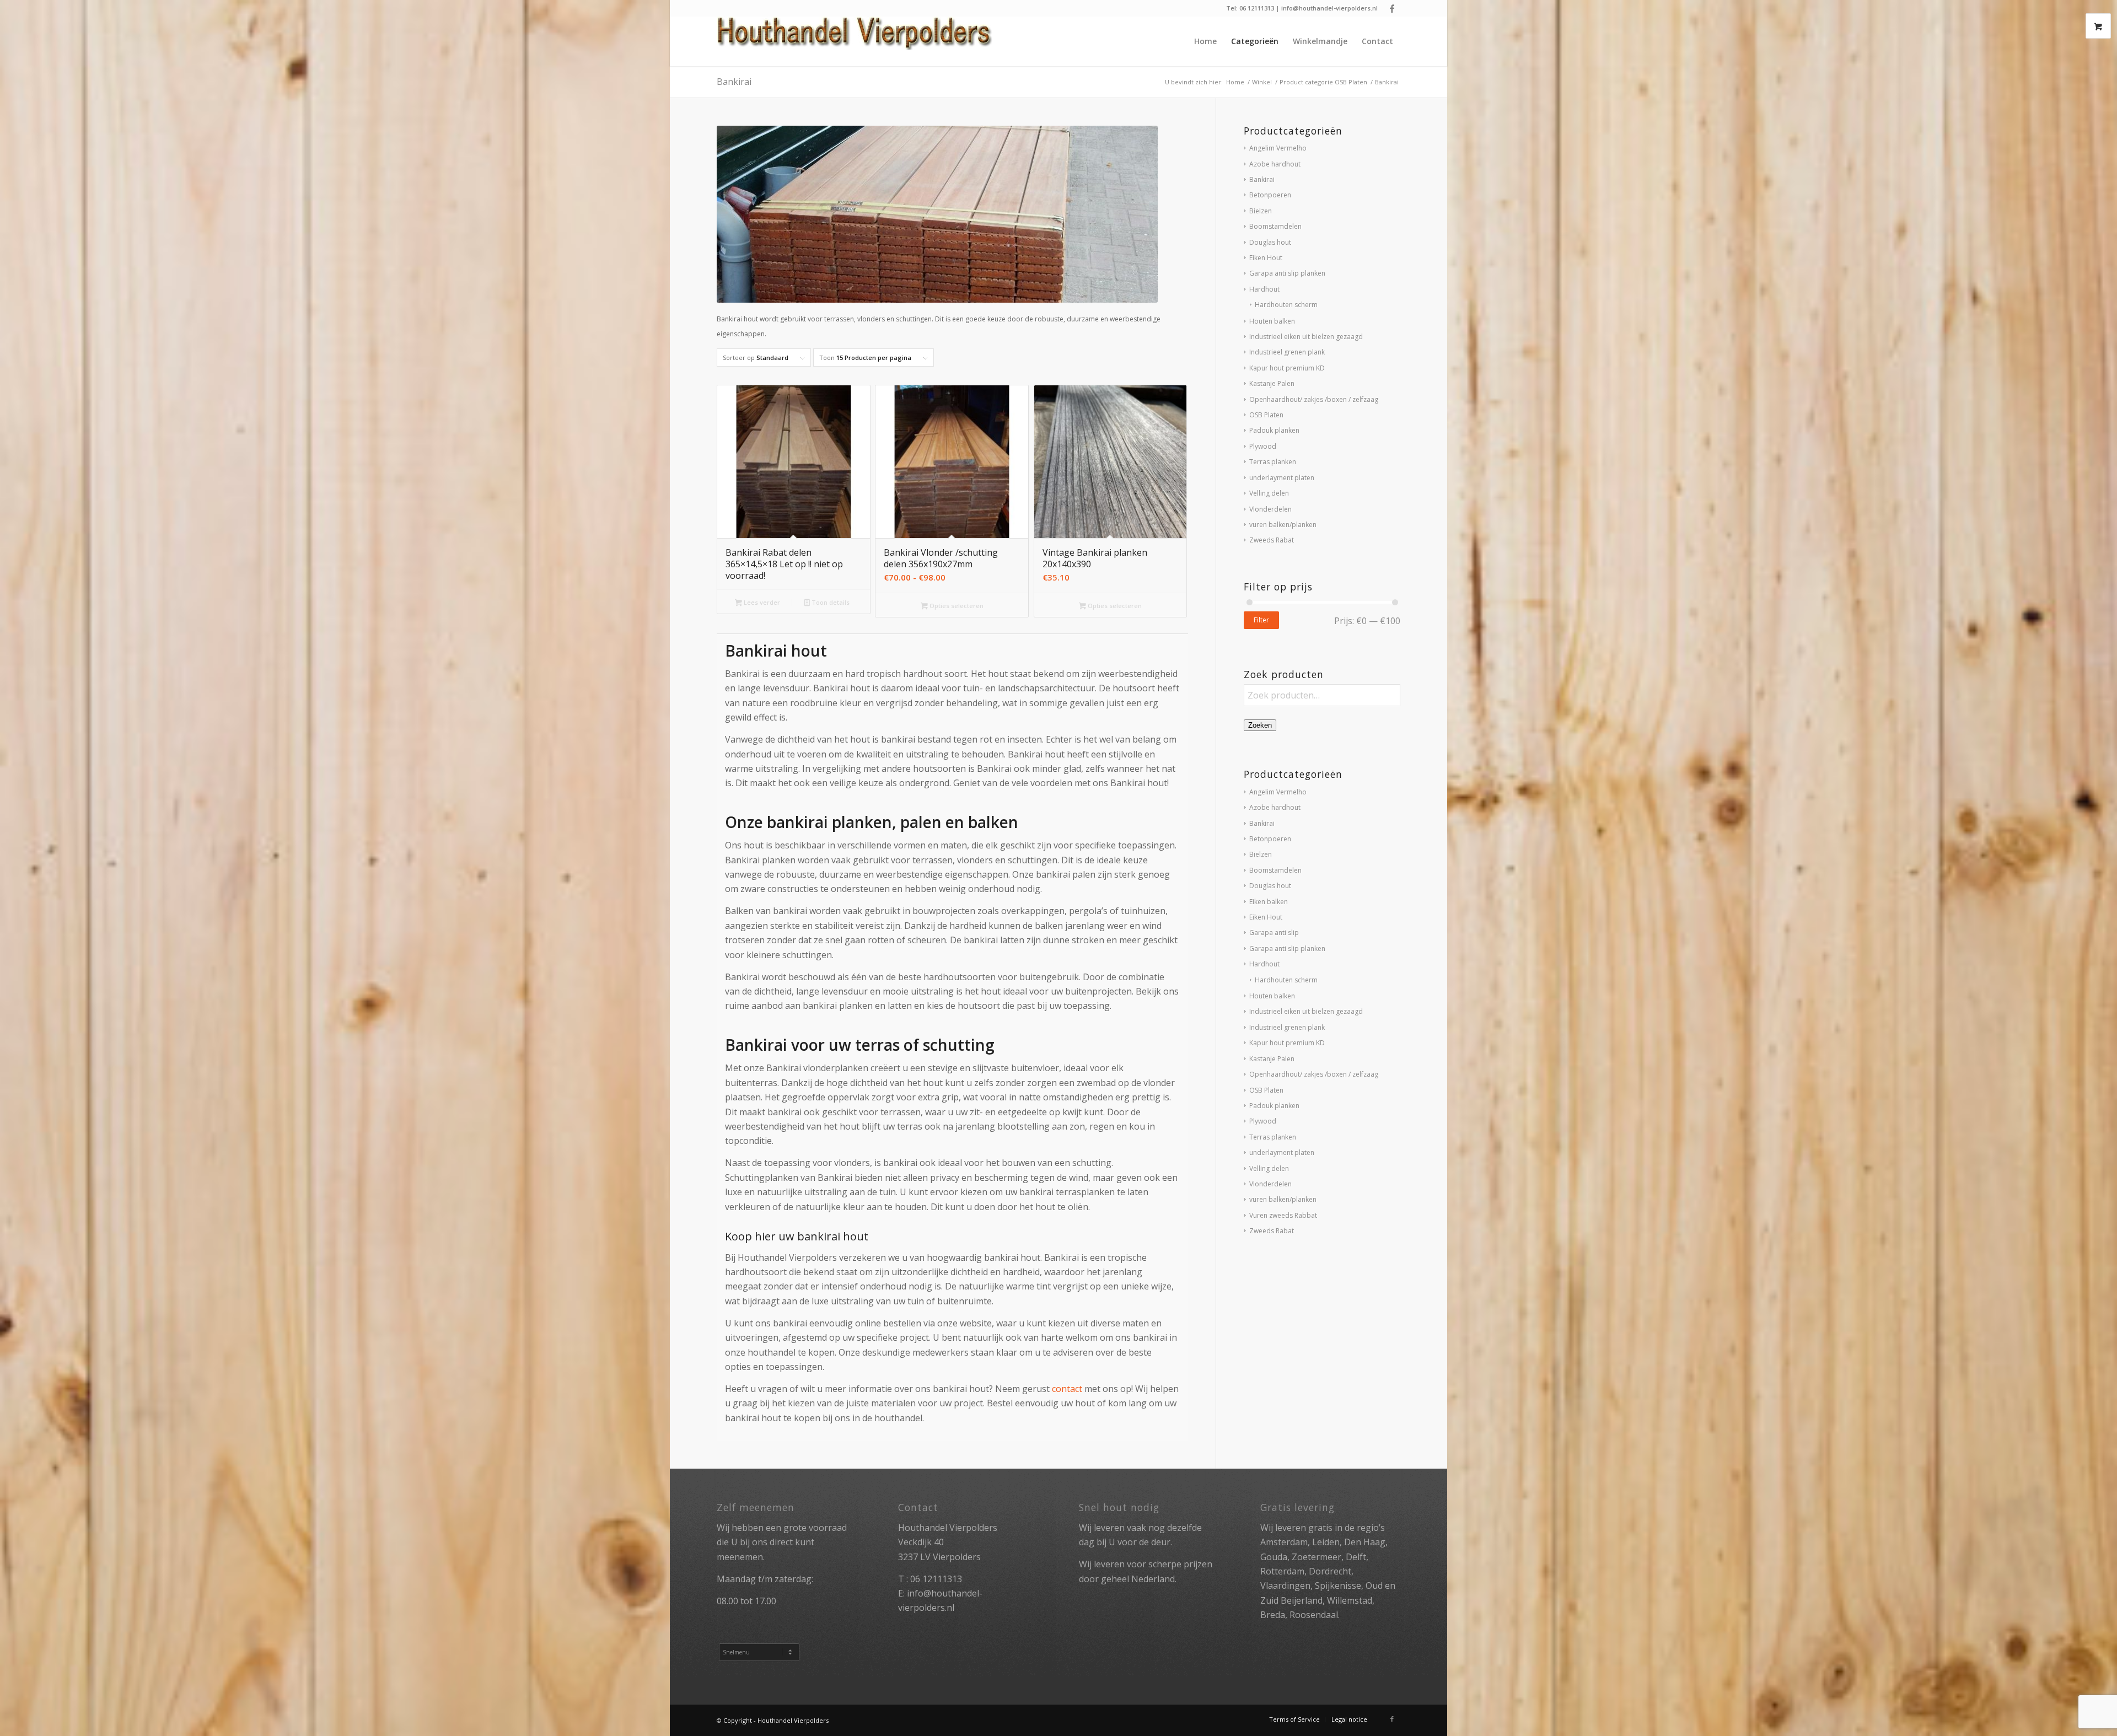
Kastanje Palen (1272, 383)
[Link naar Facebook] (1392, 8)
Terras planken (1273, 462)
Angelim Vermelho (1278, 148)
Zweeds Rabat (1272, 540)
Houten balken (1272, 321)
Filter (1261, 620)
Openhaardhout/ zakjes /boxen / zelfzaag (1314, 399)
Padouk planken (1274, 430)
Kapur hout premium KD (1287, 368)
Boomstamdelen (1275, 226)
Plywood (1263, 446)
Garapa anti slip (1274, 933)
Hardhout (1264, 289)
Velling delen (1269, 493)
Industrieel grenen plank (1287, 352)
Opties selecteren (956, 606)
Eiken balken (1269, 902)
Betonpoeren (1270, 195)
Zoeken (1260, 725)
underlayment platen (1282, 478)
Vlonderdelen (1270, 509)
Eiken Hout (1266, 258)
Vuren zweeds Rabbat (1283, 1215)
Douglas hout (1270, 242)
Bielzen (1261, 211)
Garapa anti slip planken (1287, 273)
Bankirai (1262, 179)
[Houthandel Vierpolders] (855, 41)
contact (1067, 1389)
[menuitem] (1205, 41)
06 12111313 (936, 1579)
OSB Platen (1266, 415)
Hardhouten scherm (1286, 305)
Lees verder (761, 602)
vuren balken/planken (1283, 525)
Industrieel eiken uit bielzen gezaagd (1306, 337)
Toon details (830, 602)
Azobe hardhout (1275, 164)
